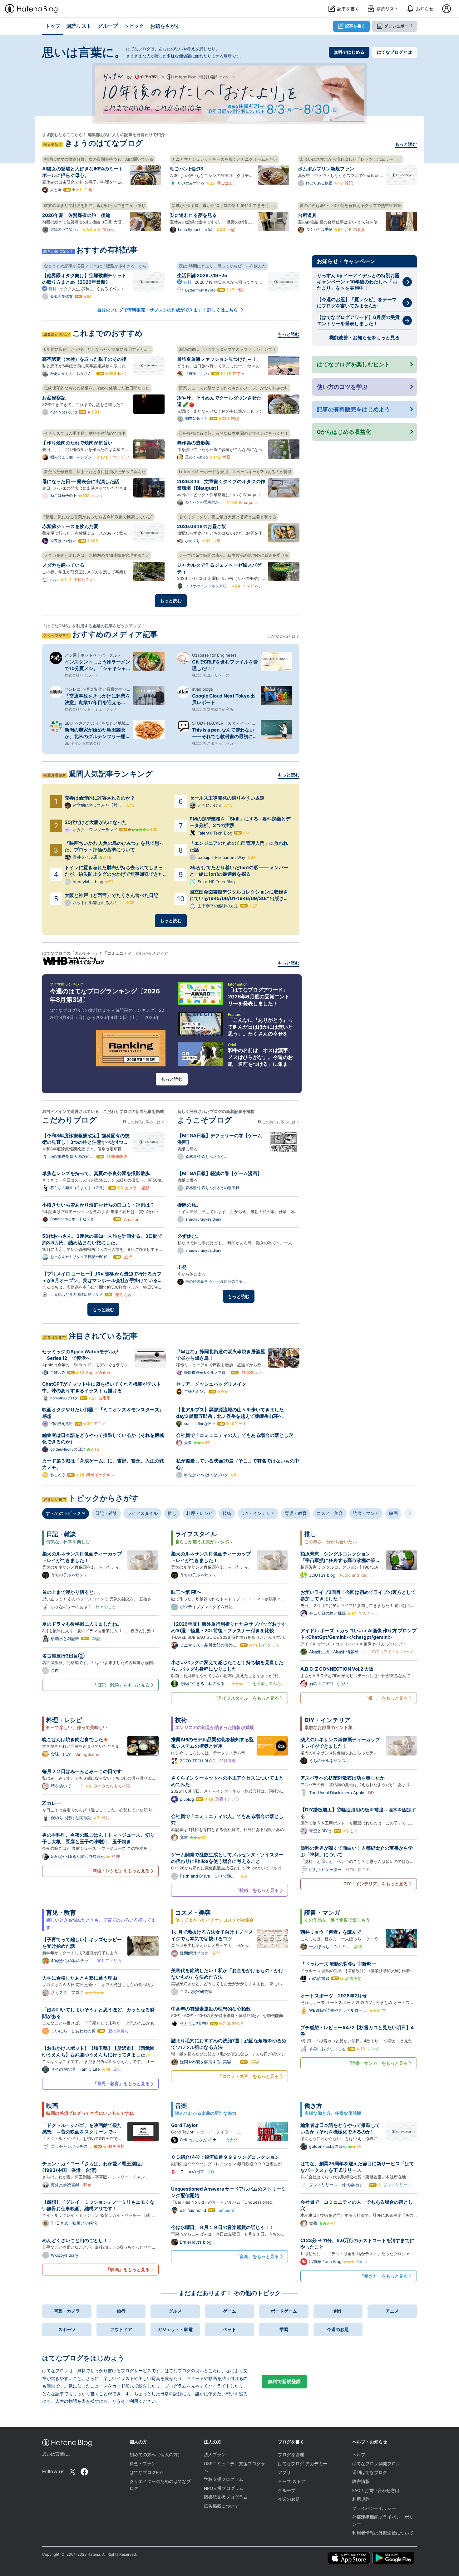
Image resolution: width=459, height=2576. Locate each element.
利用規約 (361, 2499)
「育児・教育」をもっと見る (121, 2083)
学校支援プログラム (224, 2479)
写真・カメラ (67, 2311)
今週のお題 (338, 2329)
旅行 (121, 2311)
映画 (393, 1513)
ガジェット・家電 (175, 2329)
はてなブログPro (146, 2472)
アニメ (392, 2311)
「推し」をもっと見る (386, 1698)
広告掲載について (221, 2506)
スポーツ (67, 2329)
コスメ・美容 (330, 1513)
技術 (227, 1513)
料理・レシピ (200, 1513)
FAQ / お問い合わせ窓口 (376, 2490)
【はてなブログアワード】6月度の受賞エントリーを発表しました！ (358, 320)
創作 (338, 2311)
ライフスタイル (142, 1513)
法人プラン (215, 2455)
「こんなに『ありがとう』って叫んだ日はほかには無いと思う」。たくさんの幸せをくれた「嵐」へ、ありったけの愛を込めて (260, 1034)
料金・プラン (143, 2464)
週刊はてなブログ (370, 2472)
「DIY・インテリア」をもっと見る (373, 1884)
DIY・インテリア (258, 1513)
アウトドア (121, 2329)
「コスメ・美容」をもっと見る (248, 2076)
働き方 (313, 2106)
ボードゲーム (284, 2311)
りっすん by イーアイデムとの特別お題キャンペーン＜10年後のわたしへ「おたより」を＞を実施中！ (358, 282)
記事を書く (355, 26)
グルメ (175, 2311)
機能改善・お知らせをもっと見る (365, 338)
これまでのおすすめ (108, 333)
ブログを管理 (291, 2455)
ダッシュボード (398, 26)
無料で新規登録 (284, 2381)
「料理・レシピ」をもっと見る (119, 1871)
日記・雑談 (106, 1513)
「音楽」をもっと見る (257, 2256)
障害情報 (361, 2481)
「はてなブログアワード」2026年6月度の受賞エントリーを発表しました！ (259, 997)
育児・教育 (296, 1513)
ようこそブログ (205, 1120)
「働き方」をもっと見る (384, 2276)
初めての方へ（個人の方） (156, 2455)
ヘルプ (359, 2455)
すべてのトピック (64, 1513)
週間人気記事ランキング (111, 774)
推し (172, 1513)
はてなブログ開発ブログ (376, 2464)
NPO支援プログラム (224, 2488)
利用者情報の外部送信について (383, 2533)
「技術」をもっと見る (257, 1890)
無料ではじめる (349, 52)
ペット (230, 2329)
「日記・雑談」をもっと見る (121, 1685)
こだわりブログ (69, 1120)
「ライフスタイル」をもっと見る (246, 1698)
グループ (287, 2490)
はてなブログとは (394, 52)
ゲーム (230, 2311)
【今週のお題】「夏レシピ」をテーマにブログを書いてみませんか (357, 303)
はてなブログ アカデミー (303, 2464)
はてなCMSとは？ (284, 636)
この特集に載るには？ (145, 1122)
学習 (284, 2329)
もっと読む (406, 144)
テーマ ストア (292, 2481)
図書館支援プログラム (226, 2497)
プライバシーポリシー (374, 2508)
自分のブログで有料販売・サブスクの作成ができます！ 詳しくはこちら (168, 310)
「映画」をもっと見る (128, 2269)
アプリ (284, 2472)
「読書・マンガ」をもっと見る (377, 2063)
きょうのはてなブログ (104, 143)
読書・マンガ (366, 1513)
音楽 (412, 1513)
